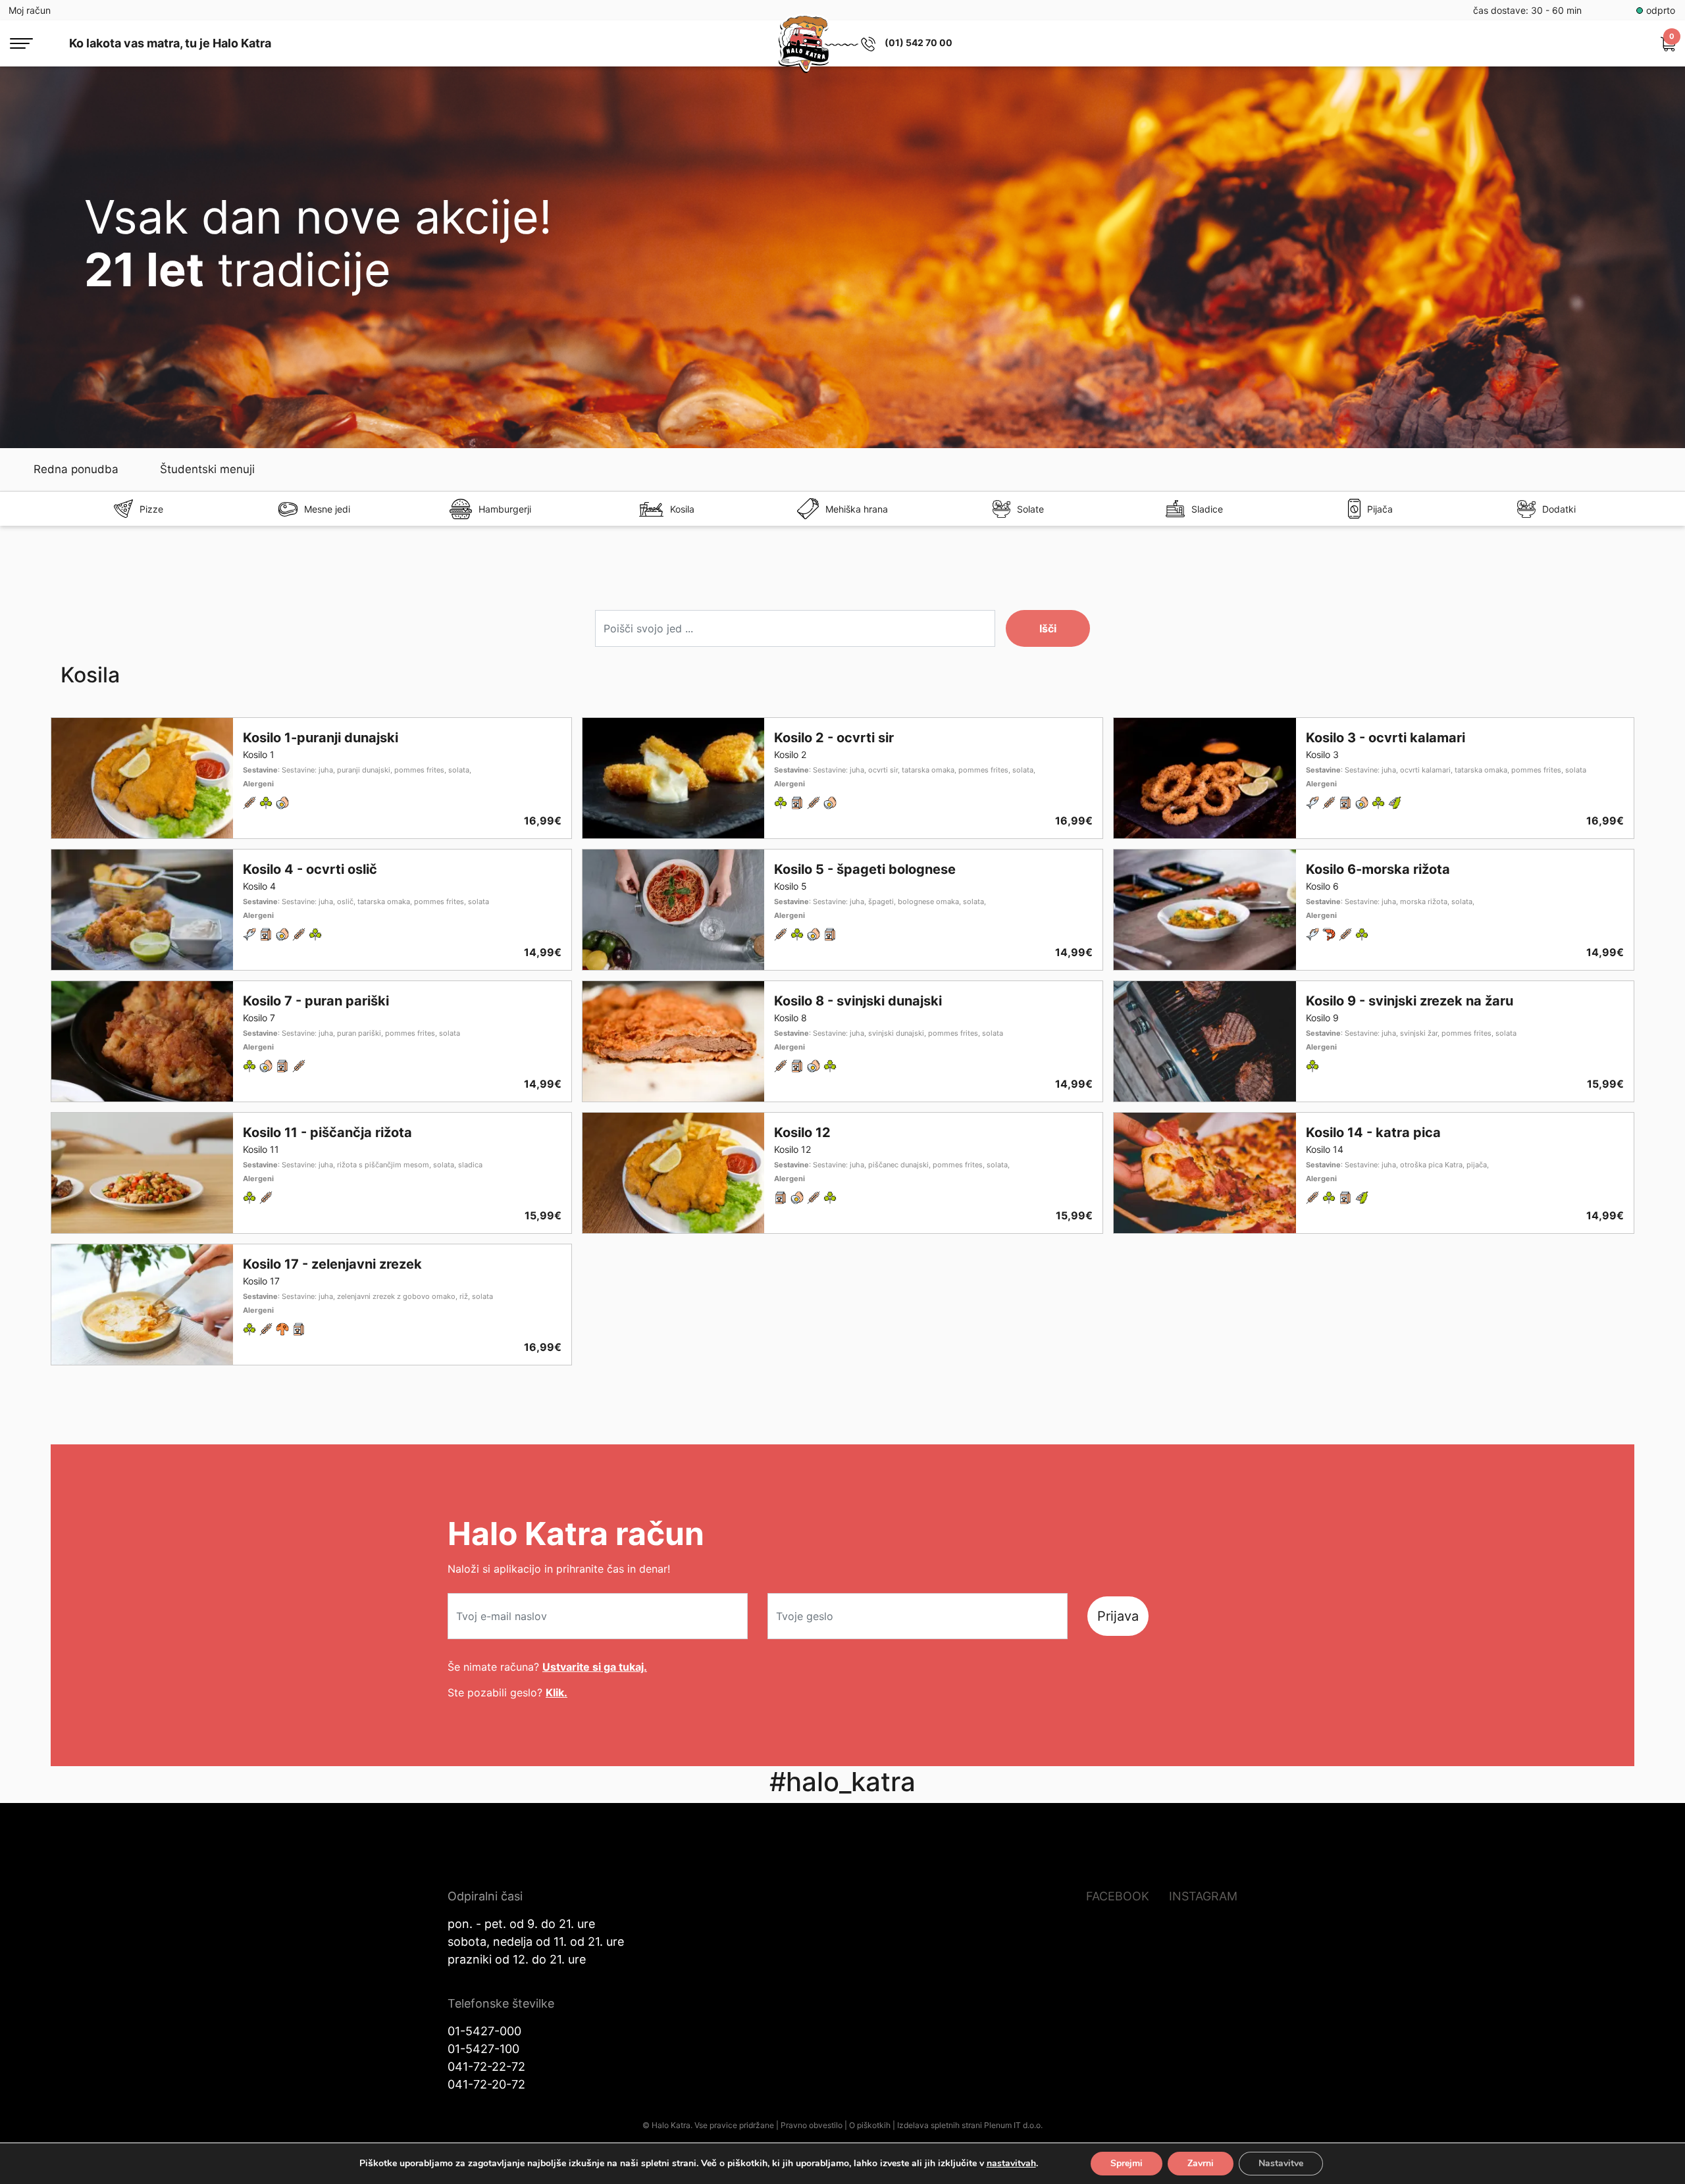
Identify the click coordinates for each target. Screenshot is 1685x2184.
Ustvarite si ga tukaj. (595, 1667)
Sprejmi (1127, 2163)
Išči (1048, 628)
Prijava (1118, 1616)
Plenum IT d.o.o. (1013, 2125)
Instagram (1203, 1896)
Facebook (1118, 1896)
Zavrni (1201, 2163)
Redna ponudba (76, 469)
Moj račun (30, 10)
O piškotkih (870, 2125)
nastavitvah (1011, 2164)
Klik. (557, 1692)
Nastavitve (1281, 2163)
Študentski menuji (207, 469)
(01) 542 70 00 (919, 42)
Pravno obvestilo (812, 2125)
